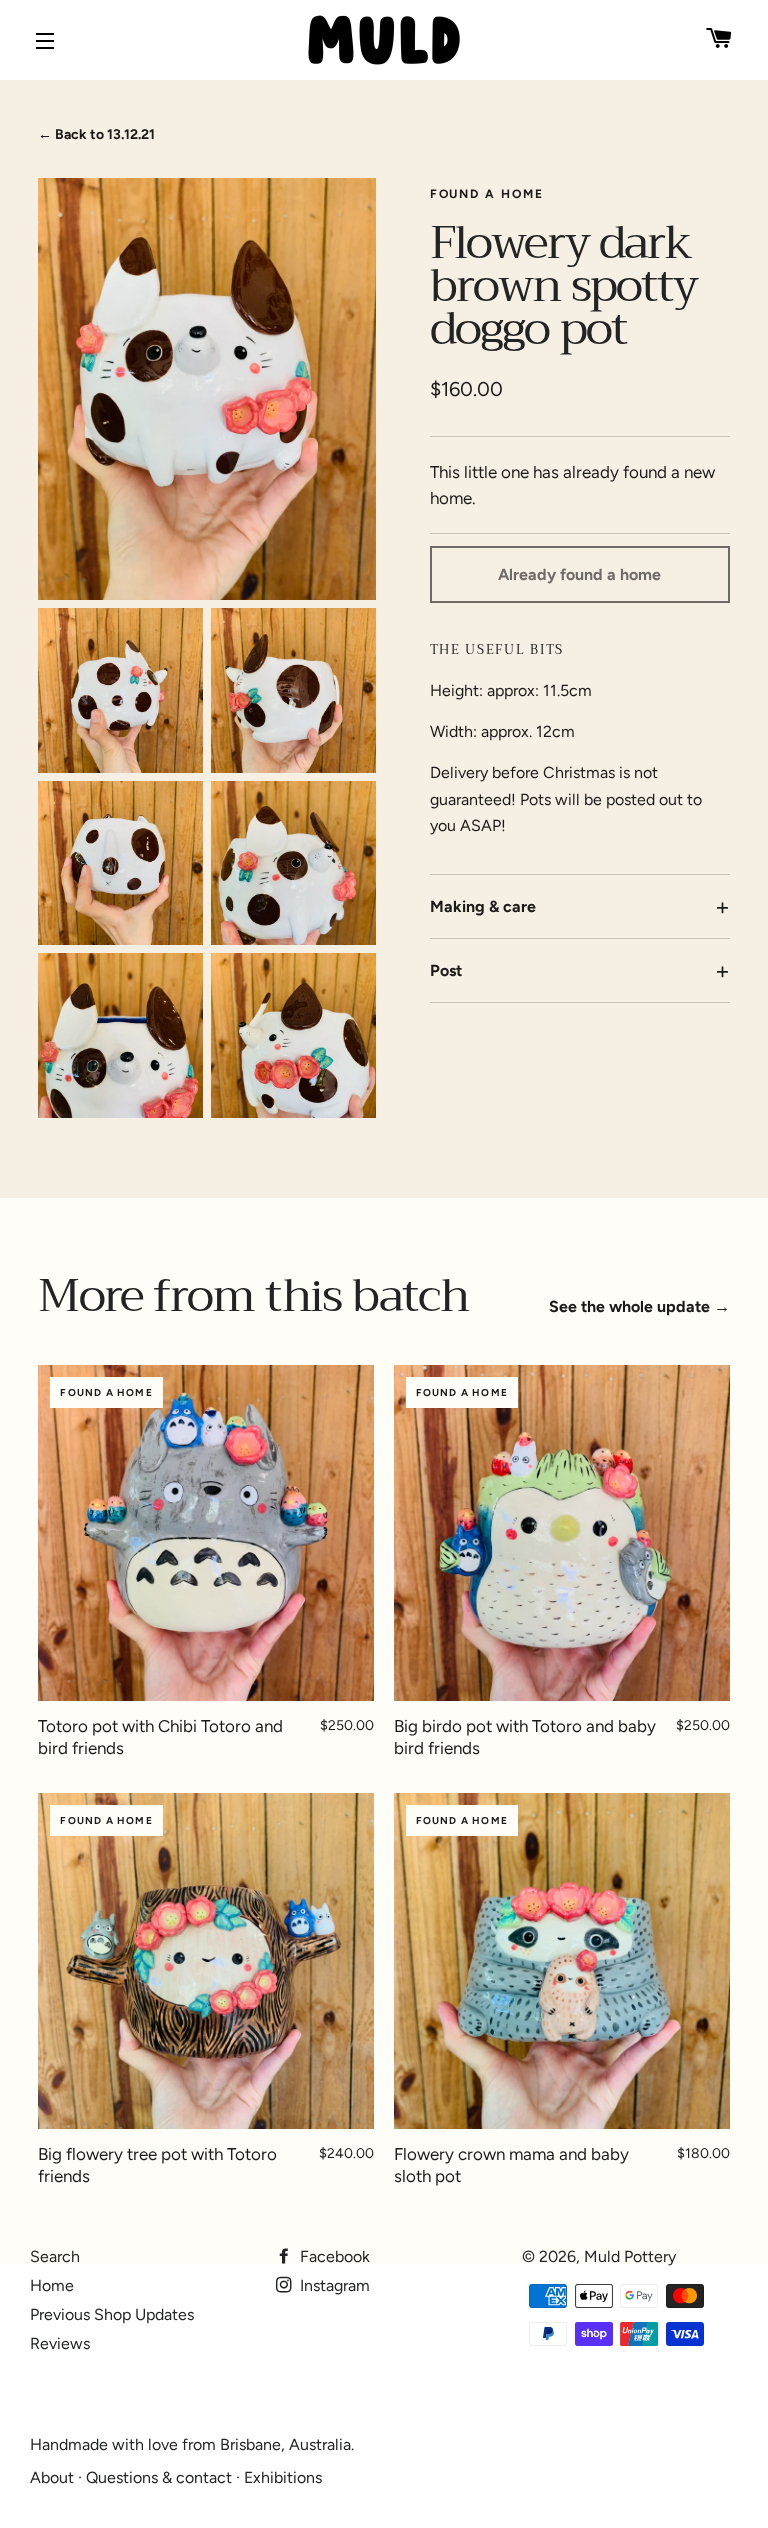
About (52, 2477)
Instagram (333, 2285)
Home (52, 2285)
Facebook (333, 2256)
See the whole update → (639, 1306)
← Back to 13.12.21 (96, 134)
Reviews (60, 2343)
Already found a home (579, 574)
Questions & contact (159, 2477)
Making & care (483, 906)
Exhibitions (283, 2477)
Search (55, 2256)
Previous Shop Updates (112, 2314)
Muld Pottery (630, 2256)
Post (446, 970)
